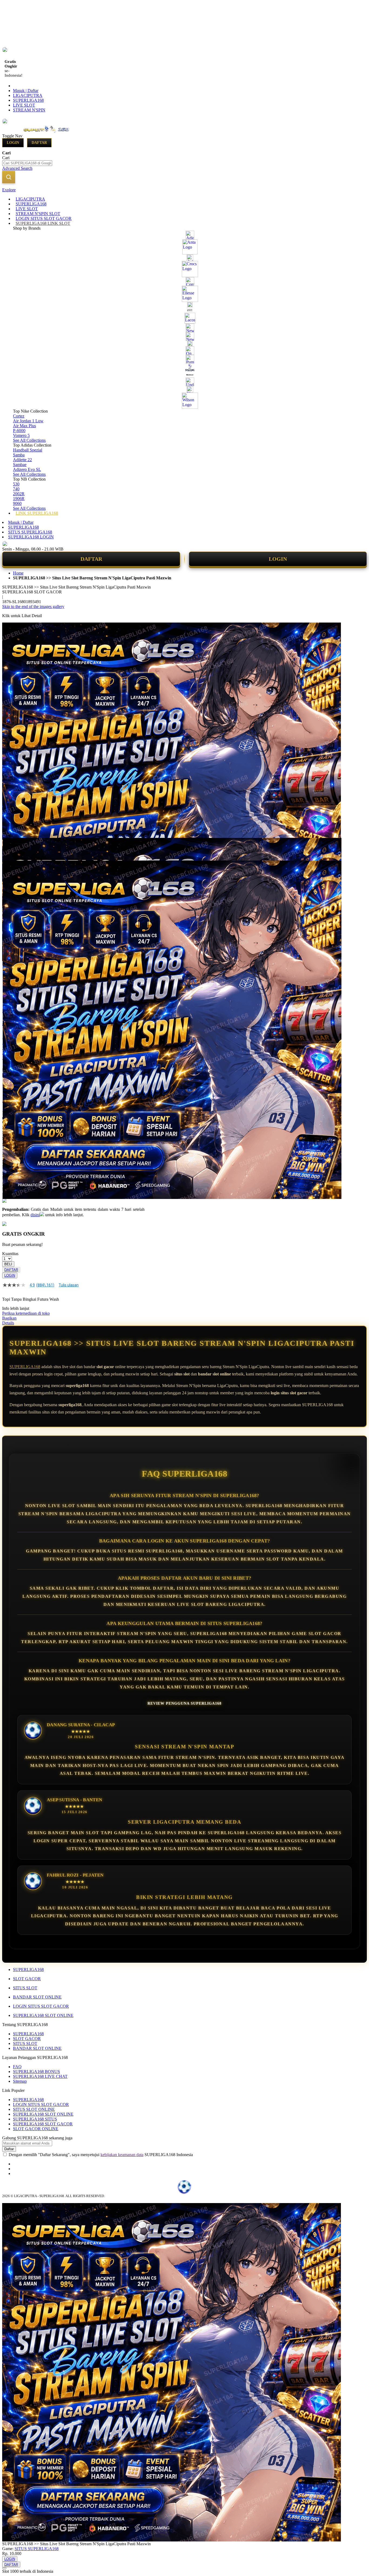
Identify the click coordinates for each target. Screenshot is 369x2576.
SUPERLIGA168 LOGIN (31, 537)
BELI (8, 1264)
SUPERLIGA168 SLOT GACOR (43, 2124)
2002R (19, 494)
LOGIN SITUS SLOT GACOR (41, 2006)
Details (8, 1323)
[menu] (185, 356)
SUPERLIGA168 (28, 100)
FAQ (17, 2067)
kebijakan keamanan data (122, 2155)
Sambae (20, 465)
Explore (9, 190)
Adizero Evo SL (27, 469)
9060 (17, 503)
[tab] (185, 190)
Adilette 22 (22, 460)
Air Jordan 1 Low (28, 421)
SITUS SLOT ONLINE (34, 2109)
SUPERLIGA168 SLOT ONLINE (43, 2015)
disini (35, 1215)
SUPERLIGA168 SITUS (35, 2119)
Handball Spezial (28, 450)
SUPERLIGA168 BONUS (36, 2072)
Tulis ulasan (69, 1285)
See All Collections (29, 440)
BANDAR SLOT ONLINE (37, 1997)
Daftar (39, 143)
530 (16, 484)
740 (16, 489)
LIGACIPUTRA (28, 95)
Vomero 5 (21, 435)
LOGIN (278, 559)
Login (13, 143)
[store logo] (46, 136)
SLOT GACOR (27, 1979)
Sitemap (20, 2081)
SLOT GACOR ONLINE (36, 2129)
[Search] (9, 177)
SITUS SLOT (25, 1988)
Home (18, 573)
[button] (14, 849)
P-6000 (19, 431)
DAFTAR (91, 559)
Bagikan (9, 1318)
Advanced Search (17, 168)
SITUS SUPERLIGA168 (30, 532)
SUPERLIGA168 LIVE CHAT (40, 2076)
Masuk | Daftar (26, 91)
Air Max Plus (24, 426)
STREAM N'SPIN (29, 110)
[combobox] (27, 163)
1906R (19, 499)
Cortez (19, 416)
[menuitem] (30, 199)
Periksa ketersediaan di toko (26, 1313)
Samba (19, 455)
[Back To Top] (4, 2568)
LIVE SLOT (24, 105)
